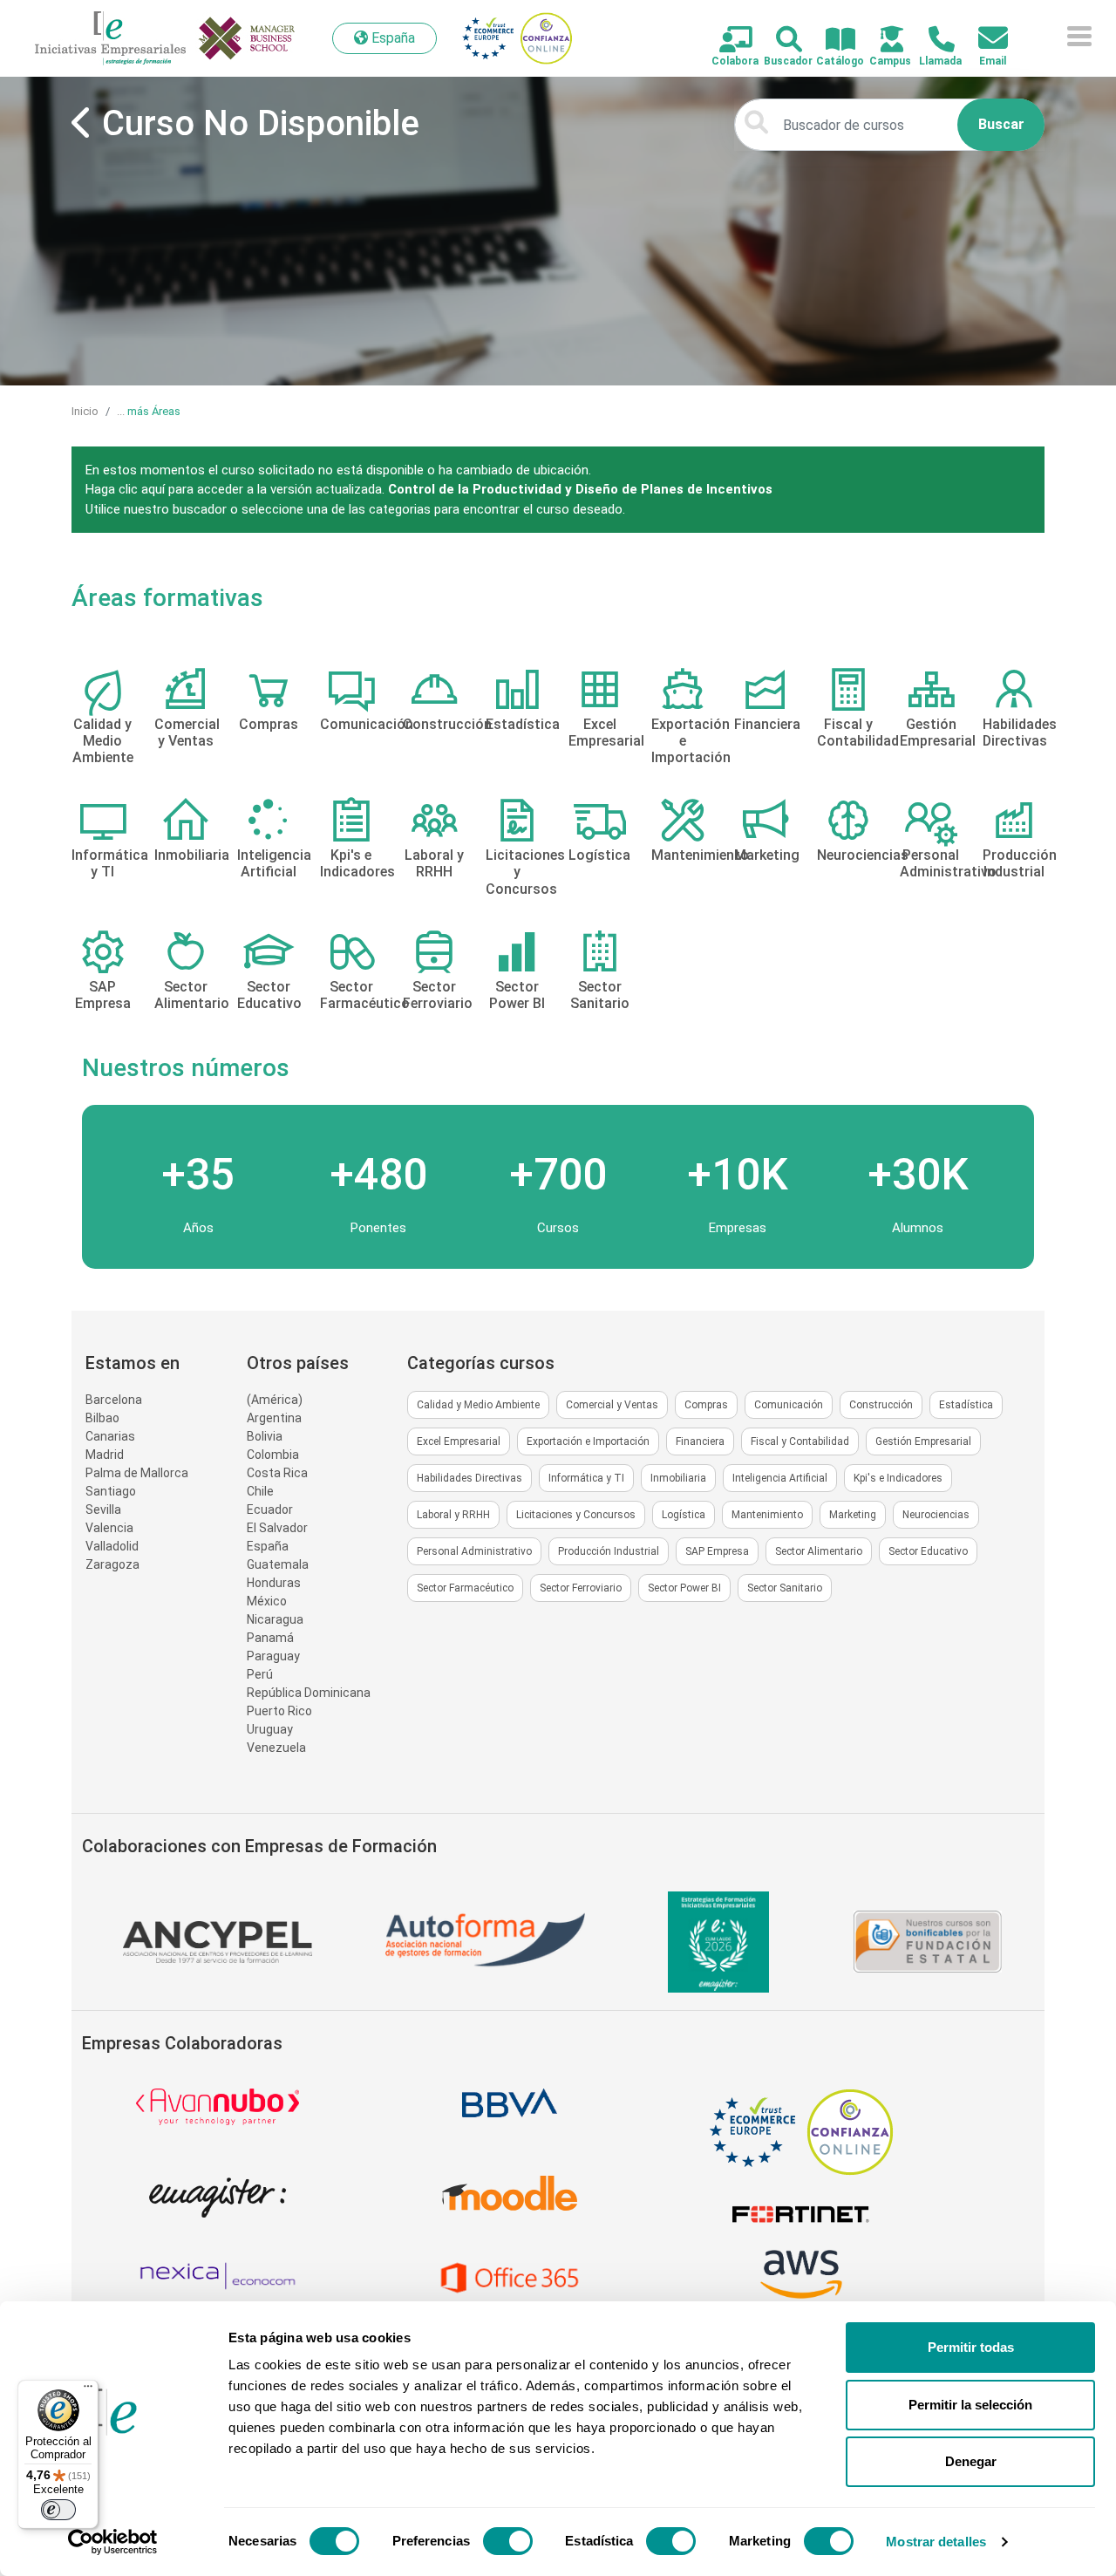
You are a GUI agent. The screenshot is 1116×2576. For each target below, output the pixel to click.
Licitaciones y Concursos (576, 1515)
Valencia (109, 1528)
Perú (260, 1674)
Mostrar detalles (936, 2542)
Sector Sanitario (785, 1588)
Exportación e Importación (588, 1441)
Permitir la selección (970, 2405)
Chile (260, 1491)
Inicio (85, 411)
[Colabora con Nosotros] (726, 41)
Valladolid (112, 1546)
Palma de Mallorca (137, 1473)
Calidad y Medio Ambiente (478, 1405)
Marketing (853, 1515)
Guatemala (278, 1564)
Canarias (110, 1436)
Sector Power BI (684, 1588)
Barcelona (114, 1400)
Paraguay (273, 1656)
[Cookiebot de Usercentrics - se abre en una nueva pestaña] (113, 2542)
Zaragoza (112, 1564)
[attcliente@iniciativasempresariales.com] (983, 39)
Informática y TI (586, 1478)
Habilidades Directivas (470, 1478)
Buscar (1001, 124)
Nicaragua (275, 1619)
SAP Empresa (717, 1551)
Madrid (105, 1455)
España (268, 1546)
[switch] (508, 2541)
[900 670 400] (932, 41)
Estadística (966, 1405)
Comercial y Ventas (612, 1405)
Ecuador (270, 1509)
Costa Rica (277, 1473)
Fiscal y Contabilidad (800, 1441)
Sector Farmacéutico (465, 1588)
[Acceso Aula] (882, 41)
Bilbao (102, 1418)
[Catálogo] (830, 41)
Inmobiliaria (678, 1478)
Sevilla (103, 1509)
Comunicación (789, 1405)
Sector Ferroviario (581, 1588)
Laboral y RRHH (453, 1515)
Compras (706, 1405)
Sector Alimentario (819, 1551)
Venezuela (276, 1748)
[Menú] (88, 2390)
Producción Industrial (609, 1551)
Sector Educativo (928, 1551)
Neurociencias (936, 1515)
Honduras (274, 1583)
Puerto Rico (279, 1711)
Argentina (274, 1418)
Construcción (881, 1405)
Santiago (111, 1491)
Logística (684, 1515)
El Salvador (277, 1528)
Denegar (971, 2461)
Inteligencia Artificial (780, 1478)
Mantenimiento (767, 1515)
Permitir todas (971, 2347)
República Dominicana (309, 1693)
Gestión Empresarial (923, 1441)
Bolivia (265, 1436)
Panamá (270, 1638)
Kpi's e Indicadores (898, 1478)
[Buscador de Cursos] (779, 41)
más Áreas (154, 411)
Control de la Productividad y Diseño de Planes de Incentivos (580, 489)
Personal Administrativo (474, 1551)
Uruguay (270, 1729)
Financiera (700, 1441)
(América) (275, 1400)
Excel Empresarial (459, 1441)
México (267, 1601)
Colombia (273, 1455)
